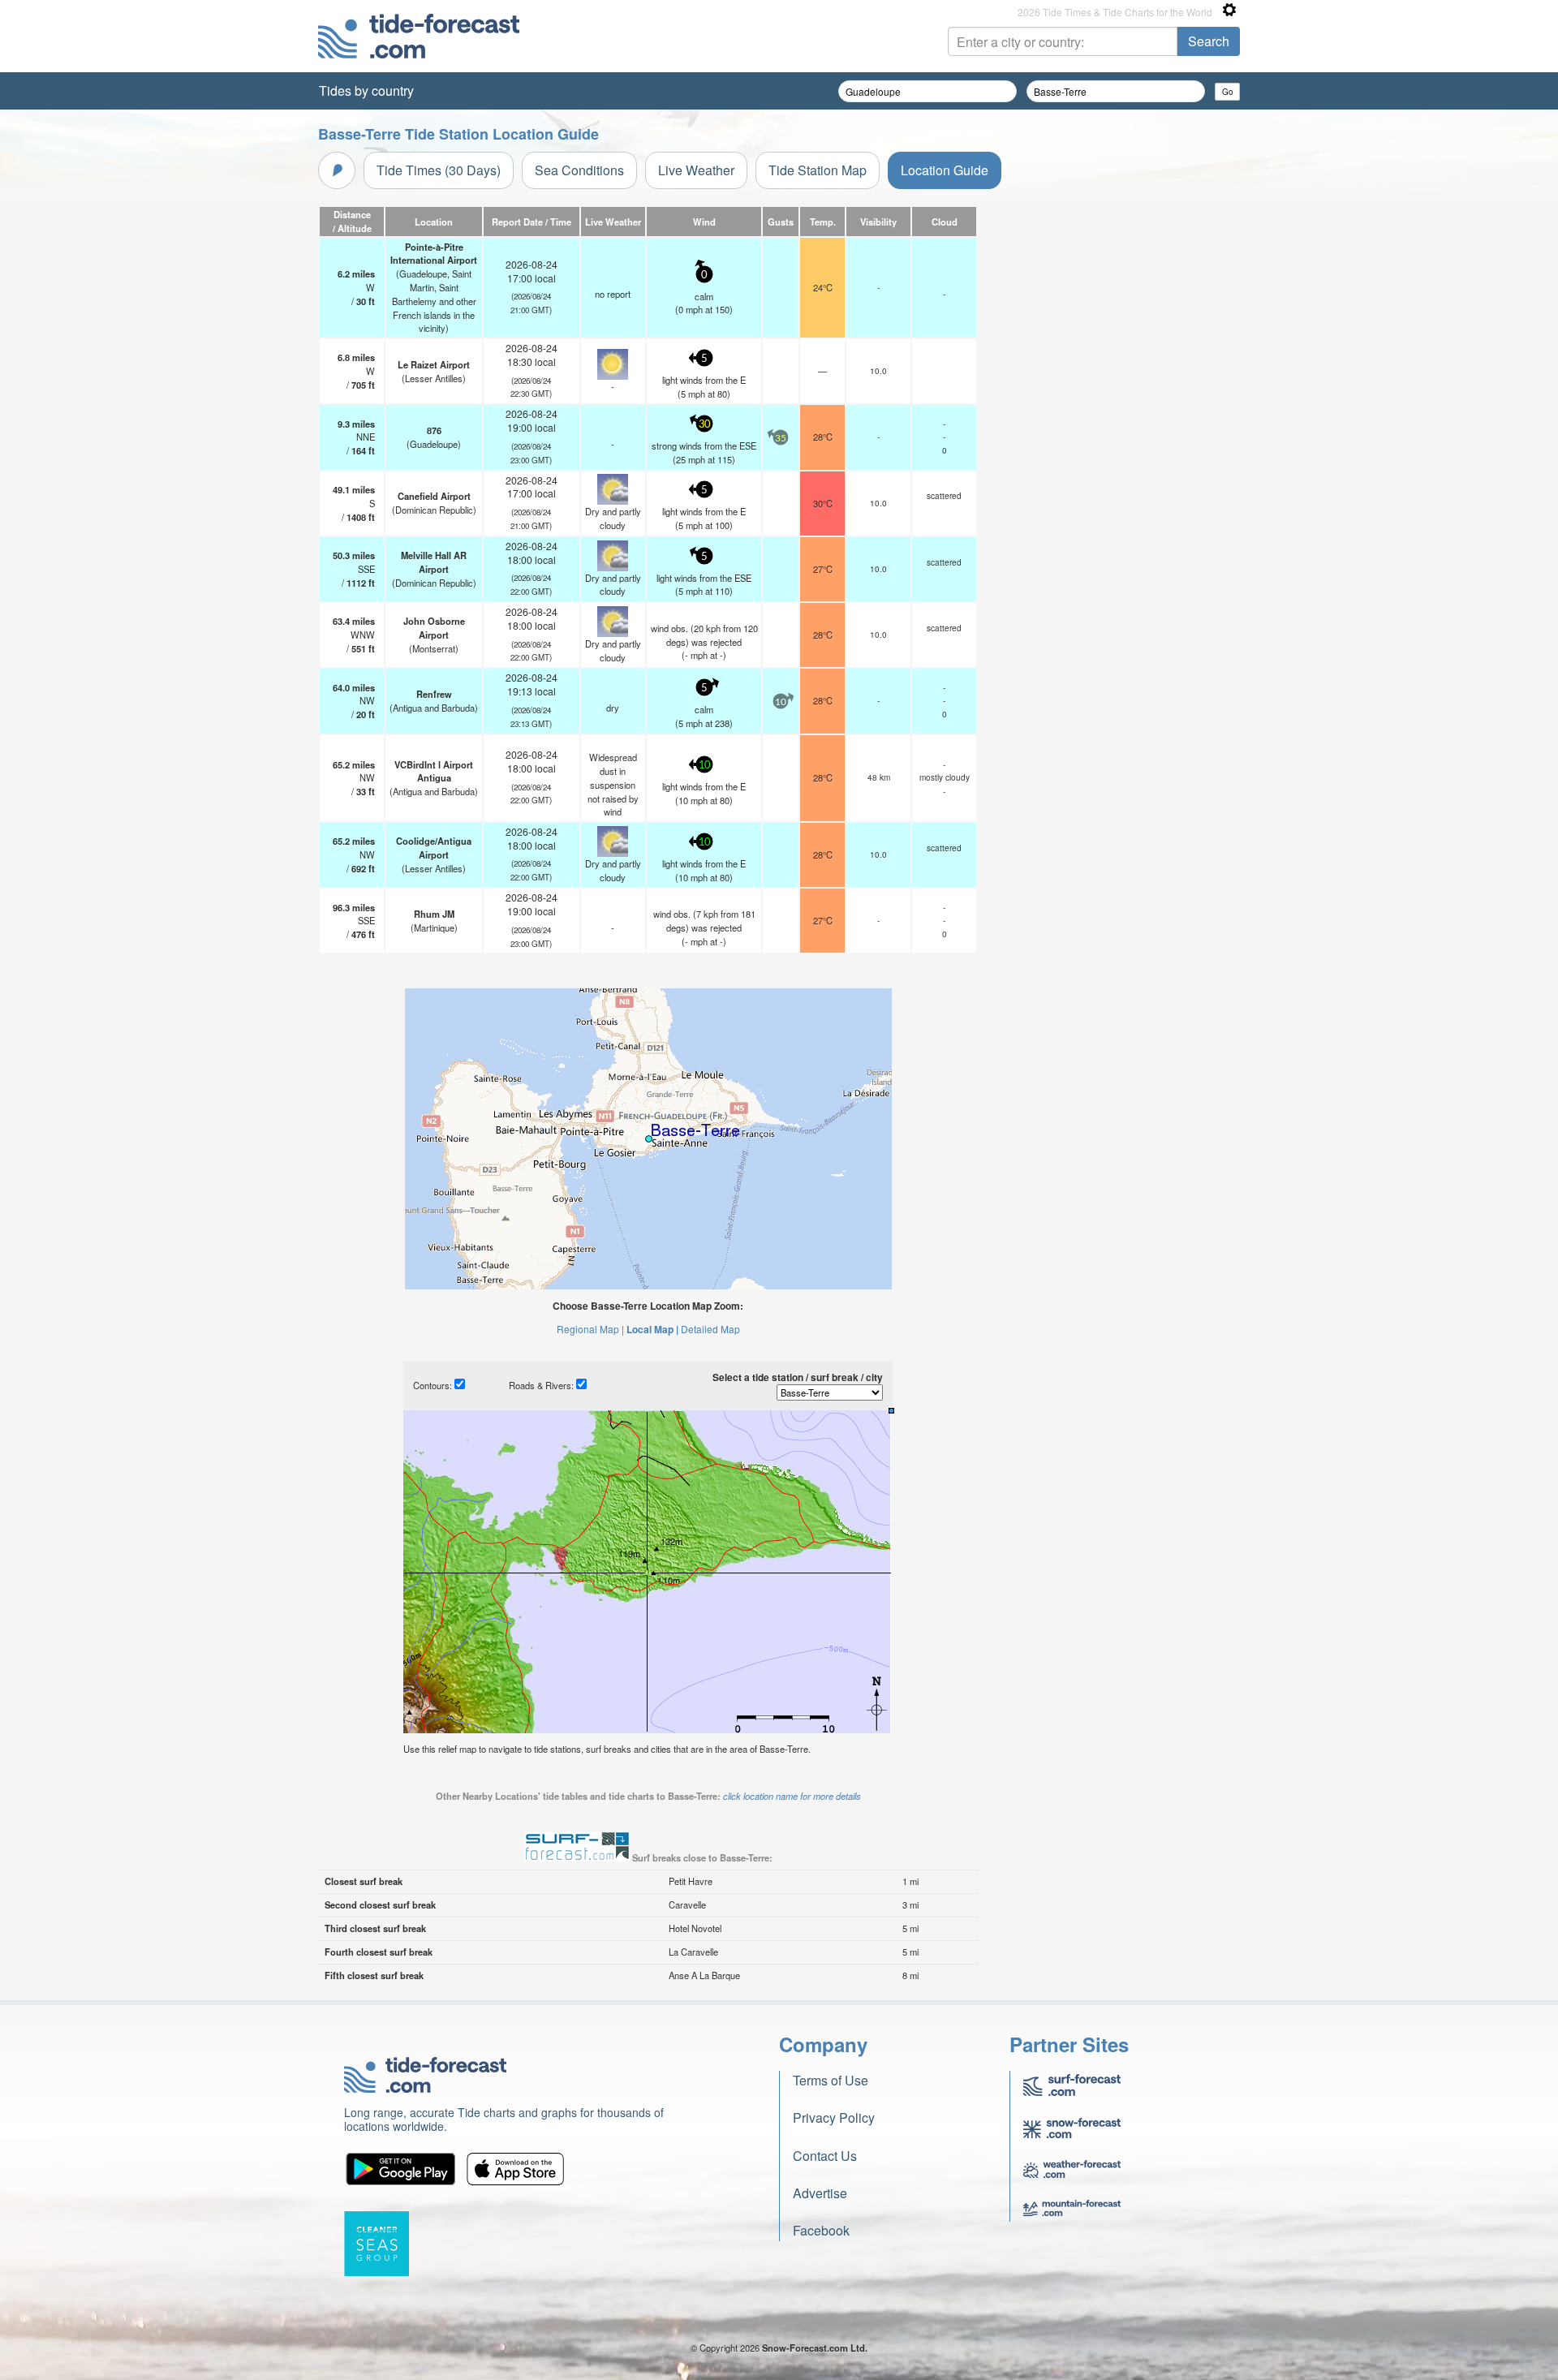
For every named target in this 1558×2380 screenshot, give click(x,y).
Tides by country (366, 90)
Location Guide (945, 170)
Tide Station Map (818, 170)
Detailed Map (710, 1329)
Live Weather (696, 170)
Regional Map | (590, 1329)
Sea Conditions (579, 170)
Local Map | (652, 1329)
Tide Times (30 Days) (439, 170)
